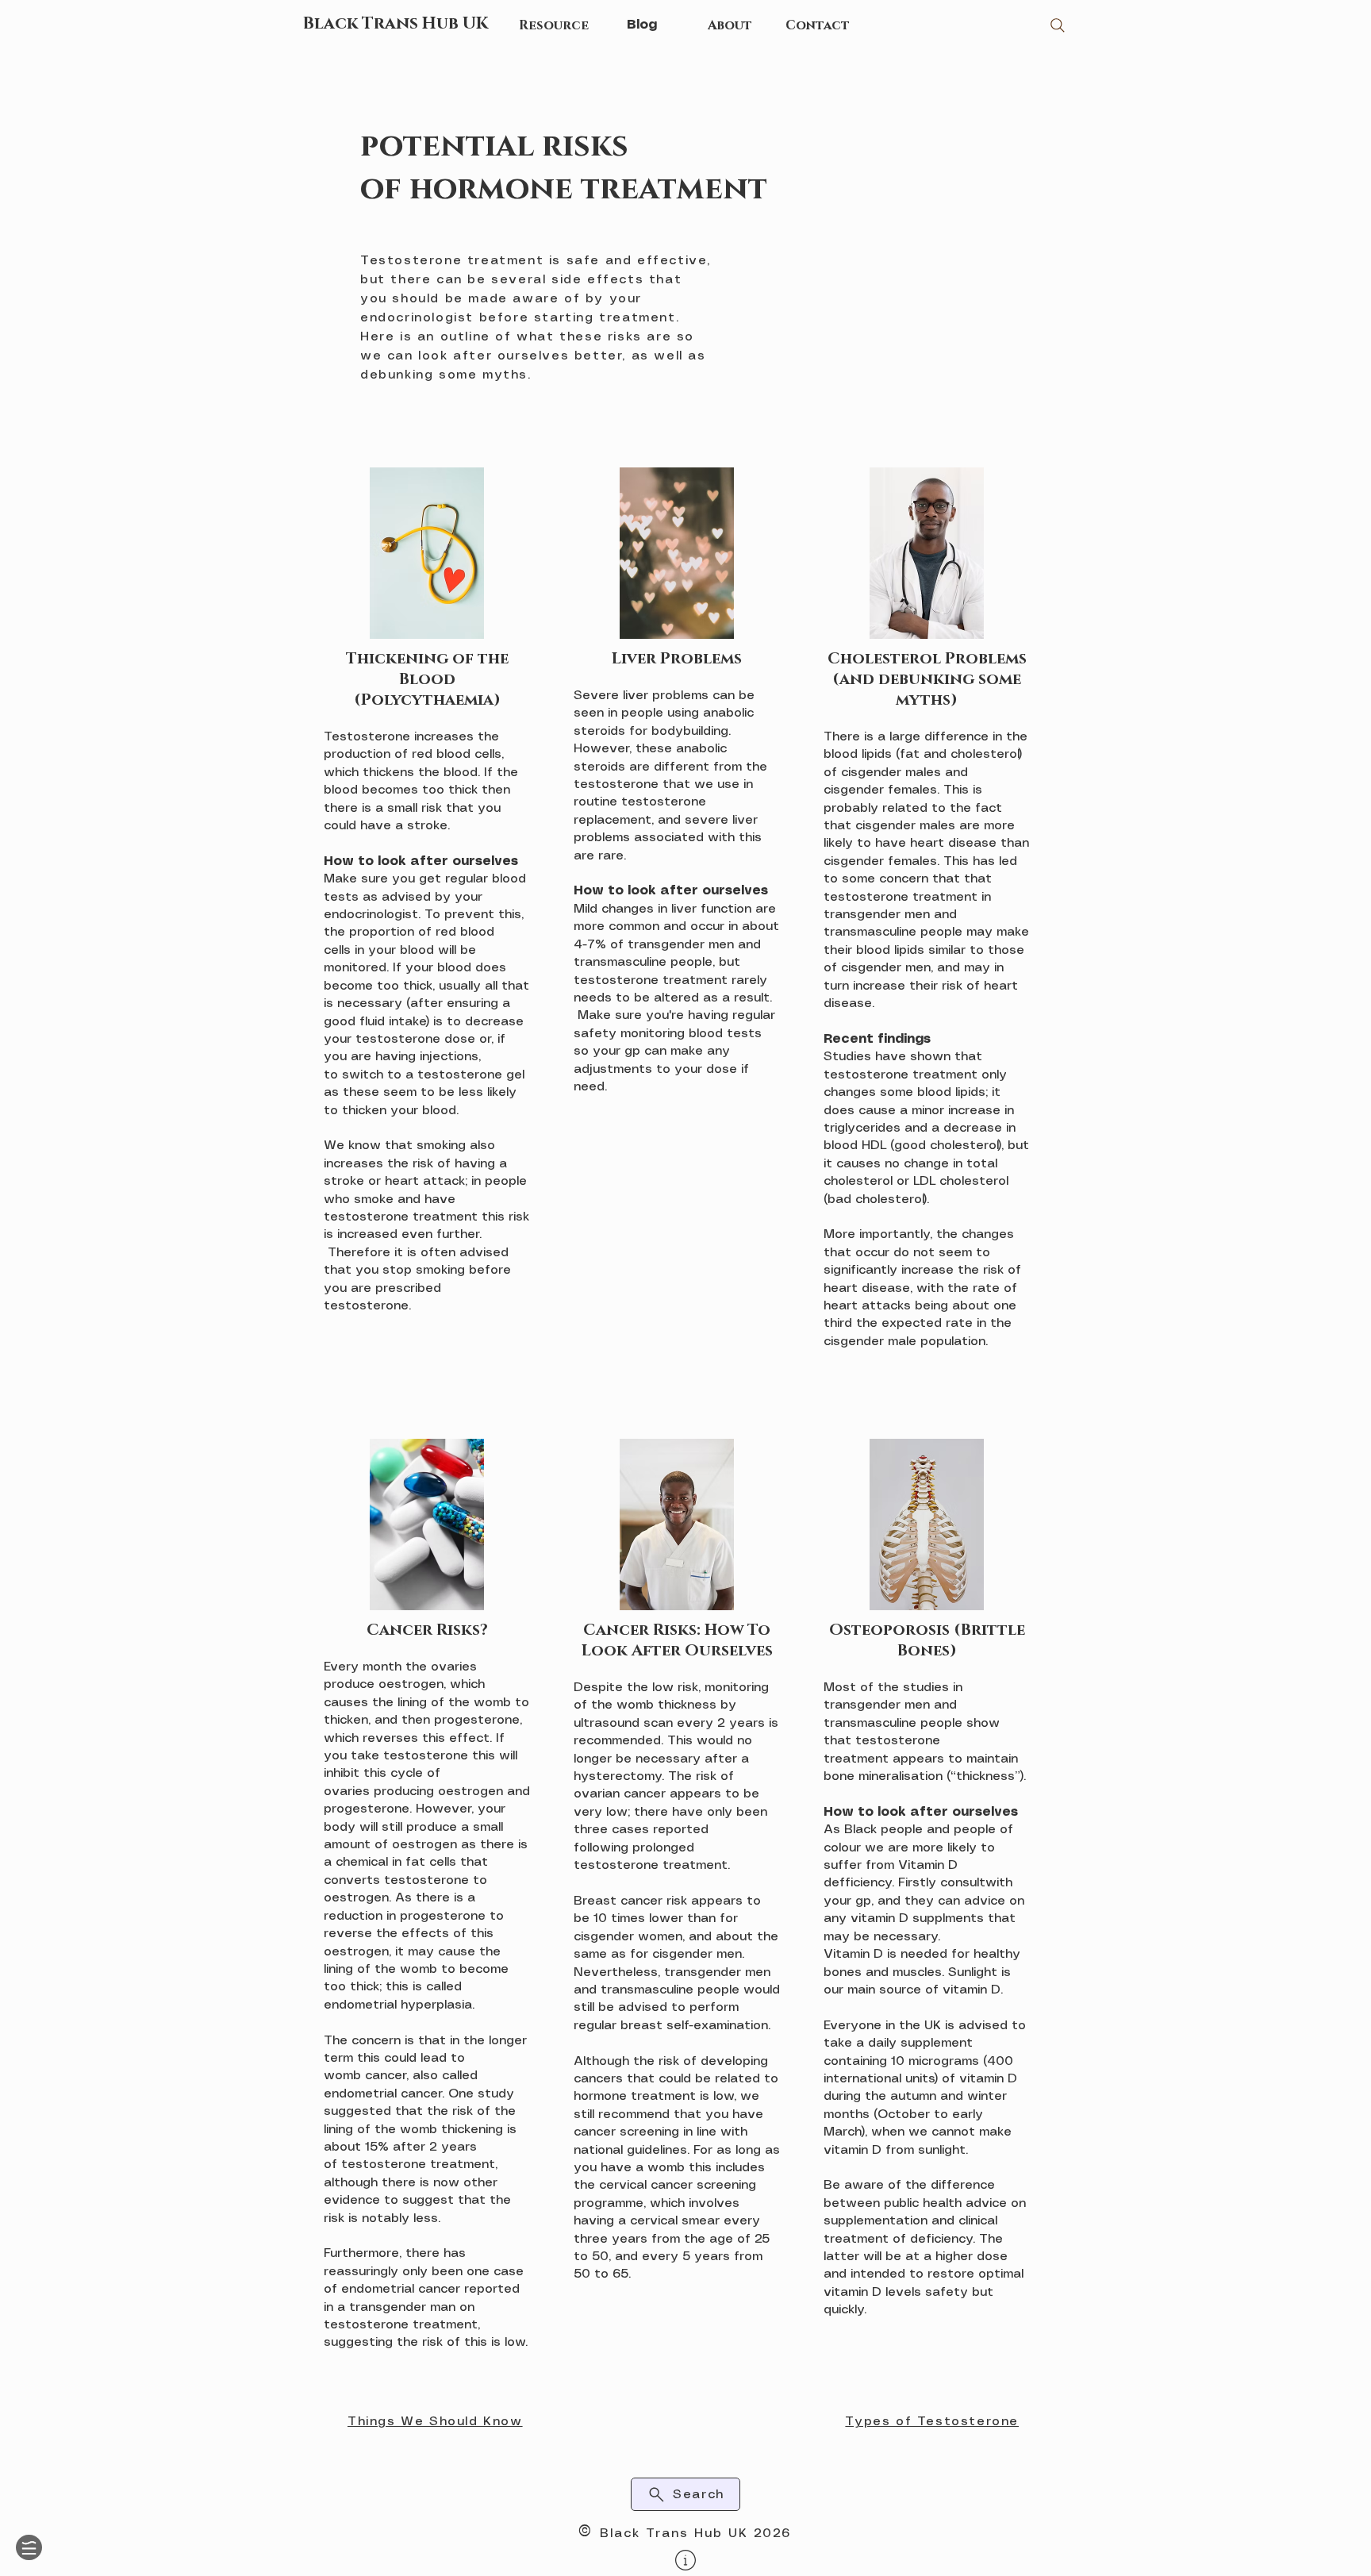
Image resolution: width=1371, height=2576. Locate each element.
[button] (29, 2547)
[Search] (1058, 25)
